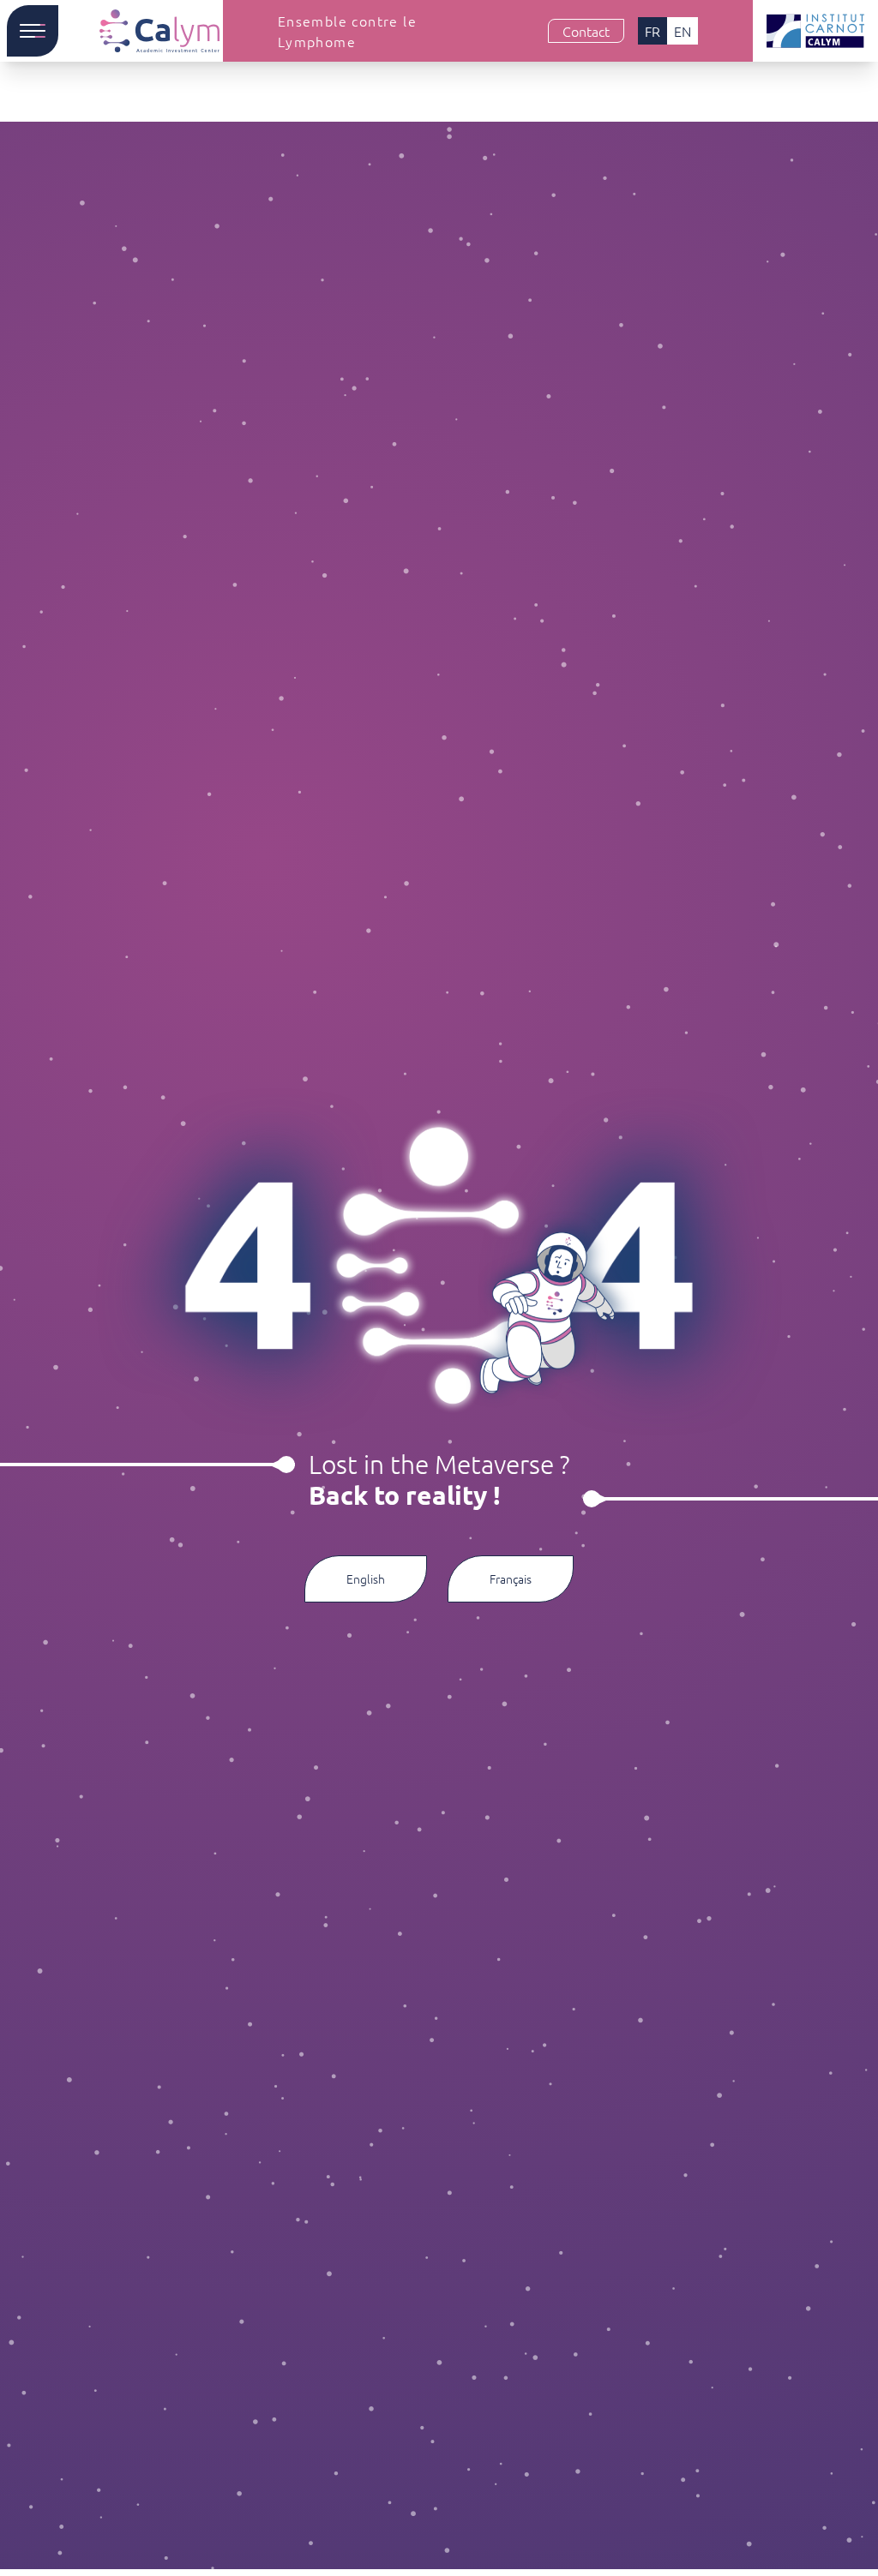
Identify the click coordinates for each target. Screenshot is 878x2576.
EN (683, 31)
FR (652, 31)
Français (511, 1579)
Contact (586, 31)
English (366, 1579)
